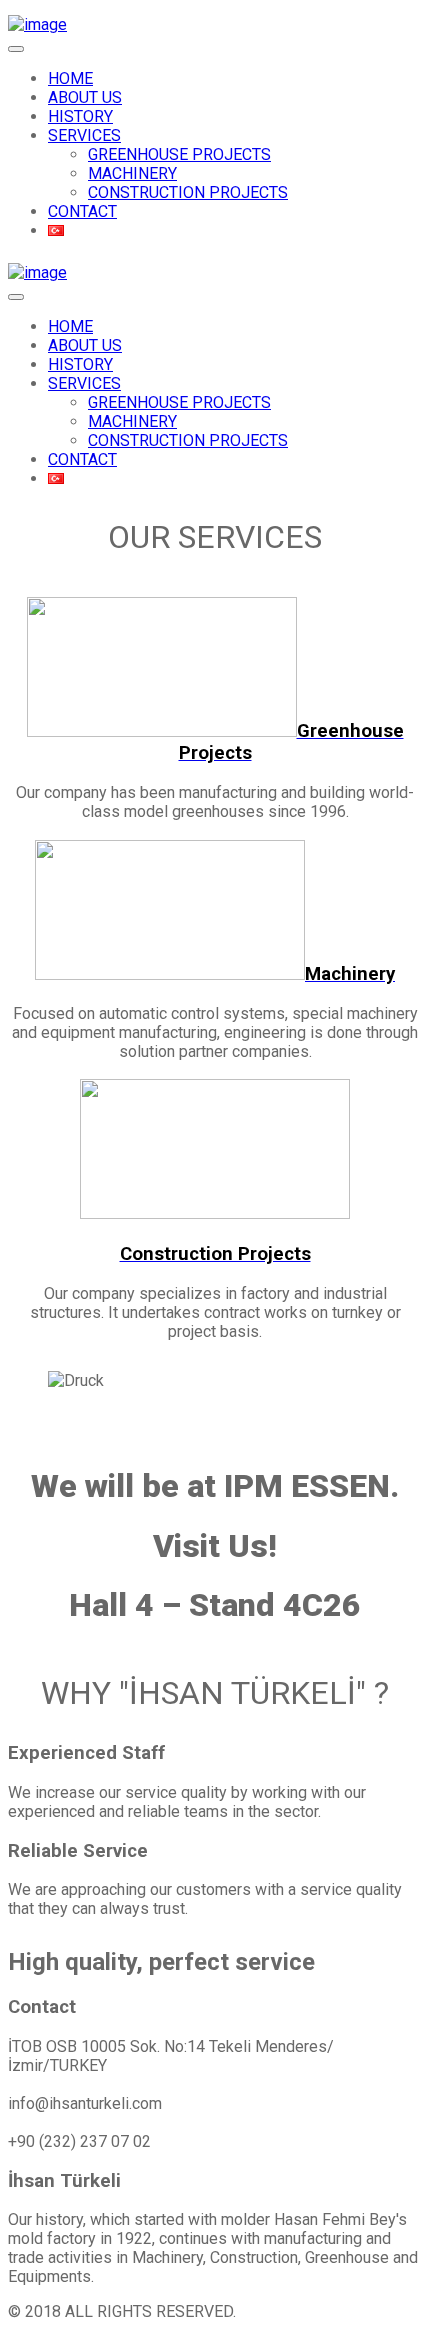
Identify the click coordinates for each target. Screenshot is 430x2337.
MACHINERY (132, 173)
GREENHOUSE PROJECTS (179, 154)
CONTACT (82, 211)
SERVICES (84, 135)
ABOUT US (85, 97)
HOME (70, 78)
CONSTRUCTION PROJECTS (188, 192)
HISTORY (80, 116)
